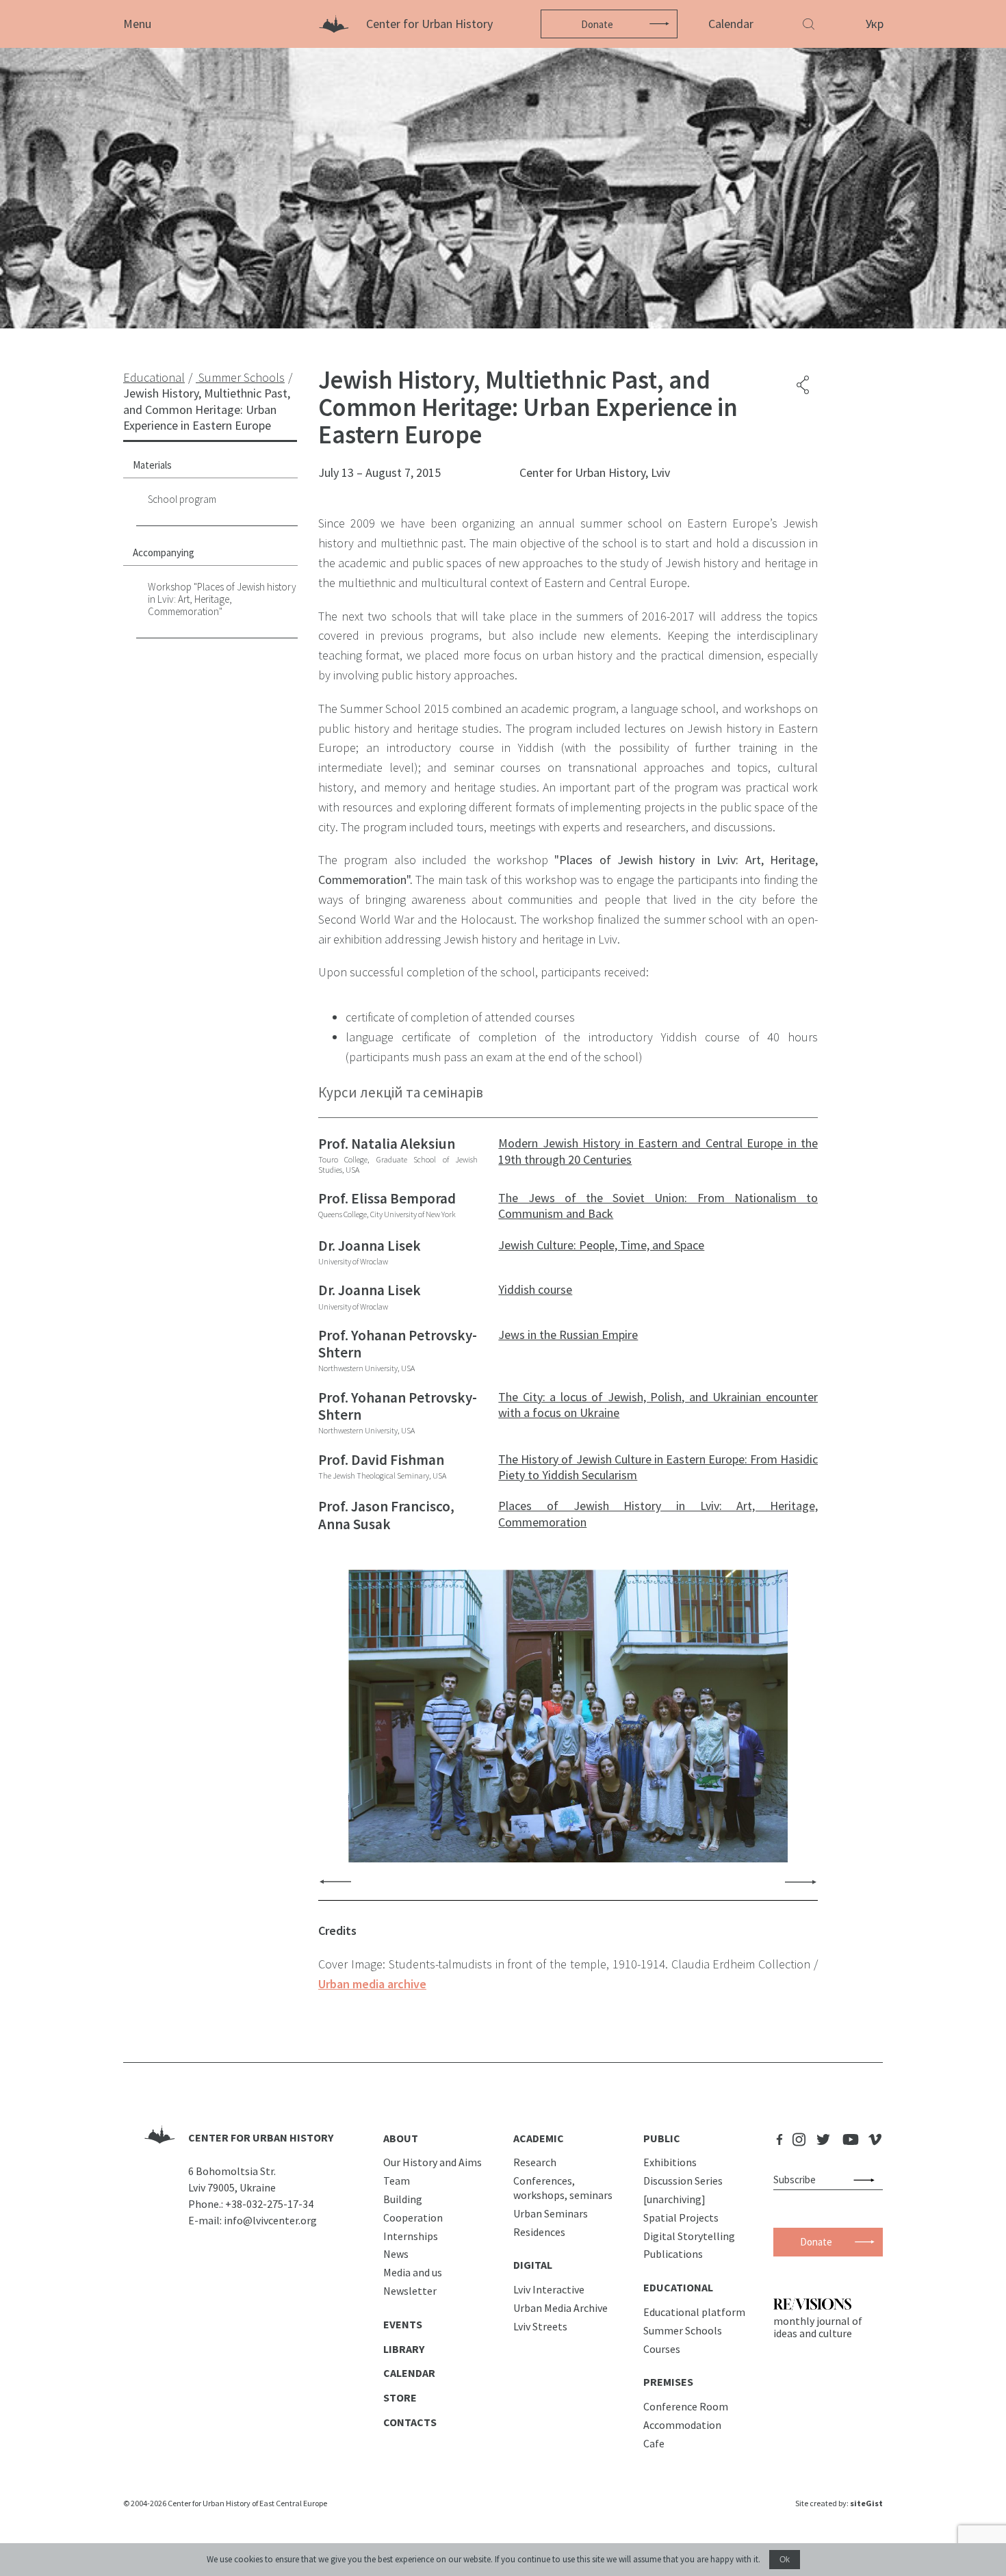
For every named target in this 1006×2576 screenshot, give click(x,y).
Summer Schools (683, 2330)
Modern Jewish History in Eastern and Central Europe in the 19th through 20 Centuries (658, 1151)
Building (403, 2199)
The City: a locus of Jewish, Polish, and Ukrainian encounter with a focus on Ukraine (658, 1405)
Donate (597, 24)
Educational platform (694, 2312)
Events (403, 2324)
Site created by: (839, 2503)
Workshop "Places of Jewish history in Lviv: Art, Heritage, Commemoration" (222, 599)
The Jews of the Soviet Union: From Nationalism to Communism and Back (658, 1206)
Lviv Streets (540, 2326)
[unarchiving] (674, 2199)
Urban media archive (372, 1984)
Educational (678, 2287)
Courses (662, 2349)
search (867, 2180)
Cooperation (413, 2217)
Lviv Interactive (549, 2289)
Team (397, 2181)
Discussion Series (683, 2181)
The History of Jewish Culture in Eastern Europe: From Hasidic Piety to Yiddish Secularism (658, 1467)
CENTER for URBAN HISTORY (261, 2137)
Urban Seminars (551, 2213)
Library (404, 2349)
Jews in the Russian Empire (568, 1335)
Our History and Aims (433, 2162)
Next (801, 1881)
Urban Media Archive (560, 2308)
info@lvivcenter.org (270, 2220)
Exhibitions (670, 2162)
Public (662, 2138)
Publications (673, 2254)
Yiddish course (535, 1289)
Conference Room (686, 2406)
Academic (539, 2138)
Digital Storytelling (689, 2236)
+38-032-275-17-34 (269, 2204)
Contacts (410, 2422)
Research (535, 2162)
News (396, 2254)
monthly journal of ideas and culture (818, 2327)
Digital (533, 2265)
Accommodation (682, 2425)
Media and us (413, 2272)
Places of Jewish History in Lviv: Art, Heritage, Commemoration (658, 1513)
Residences (539, 2232)
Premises (668, 2382)
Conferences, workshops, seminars (563, 2188)
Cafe (654, 2443)
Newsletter (410, 2291)
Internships (411, 2236)
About (401, 2138)
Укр (875, 24)
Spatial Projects (681, 2217)
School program (182, 499)
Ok (785, 2560)
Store (400, 2397)
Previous (335, 1881)
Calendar (731, 24)
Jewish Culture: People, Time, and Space (601, 1245)
